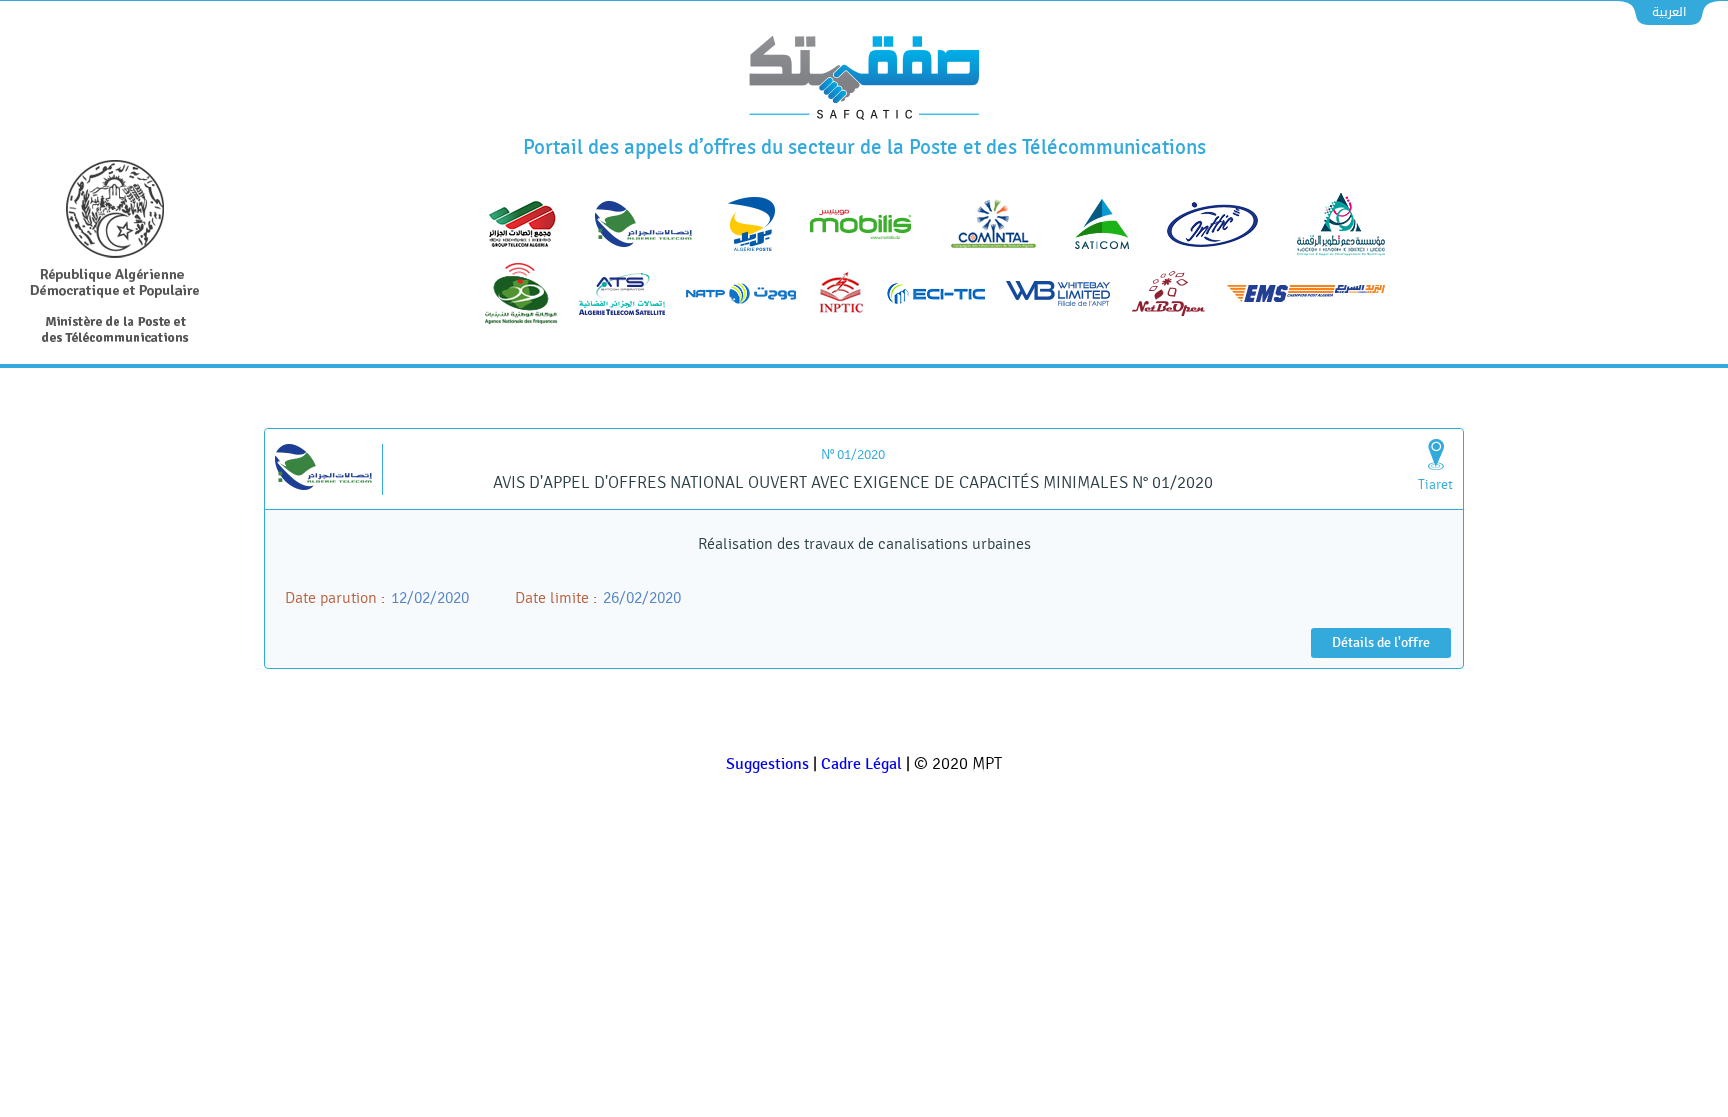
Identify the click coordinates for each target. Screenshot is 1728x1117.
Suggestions (767, 764)
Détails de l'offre (1381, 642)
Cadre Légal (861, 764)
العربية (1669, 12)
